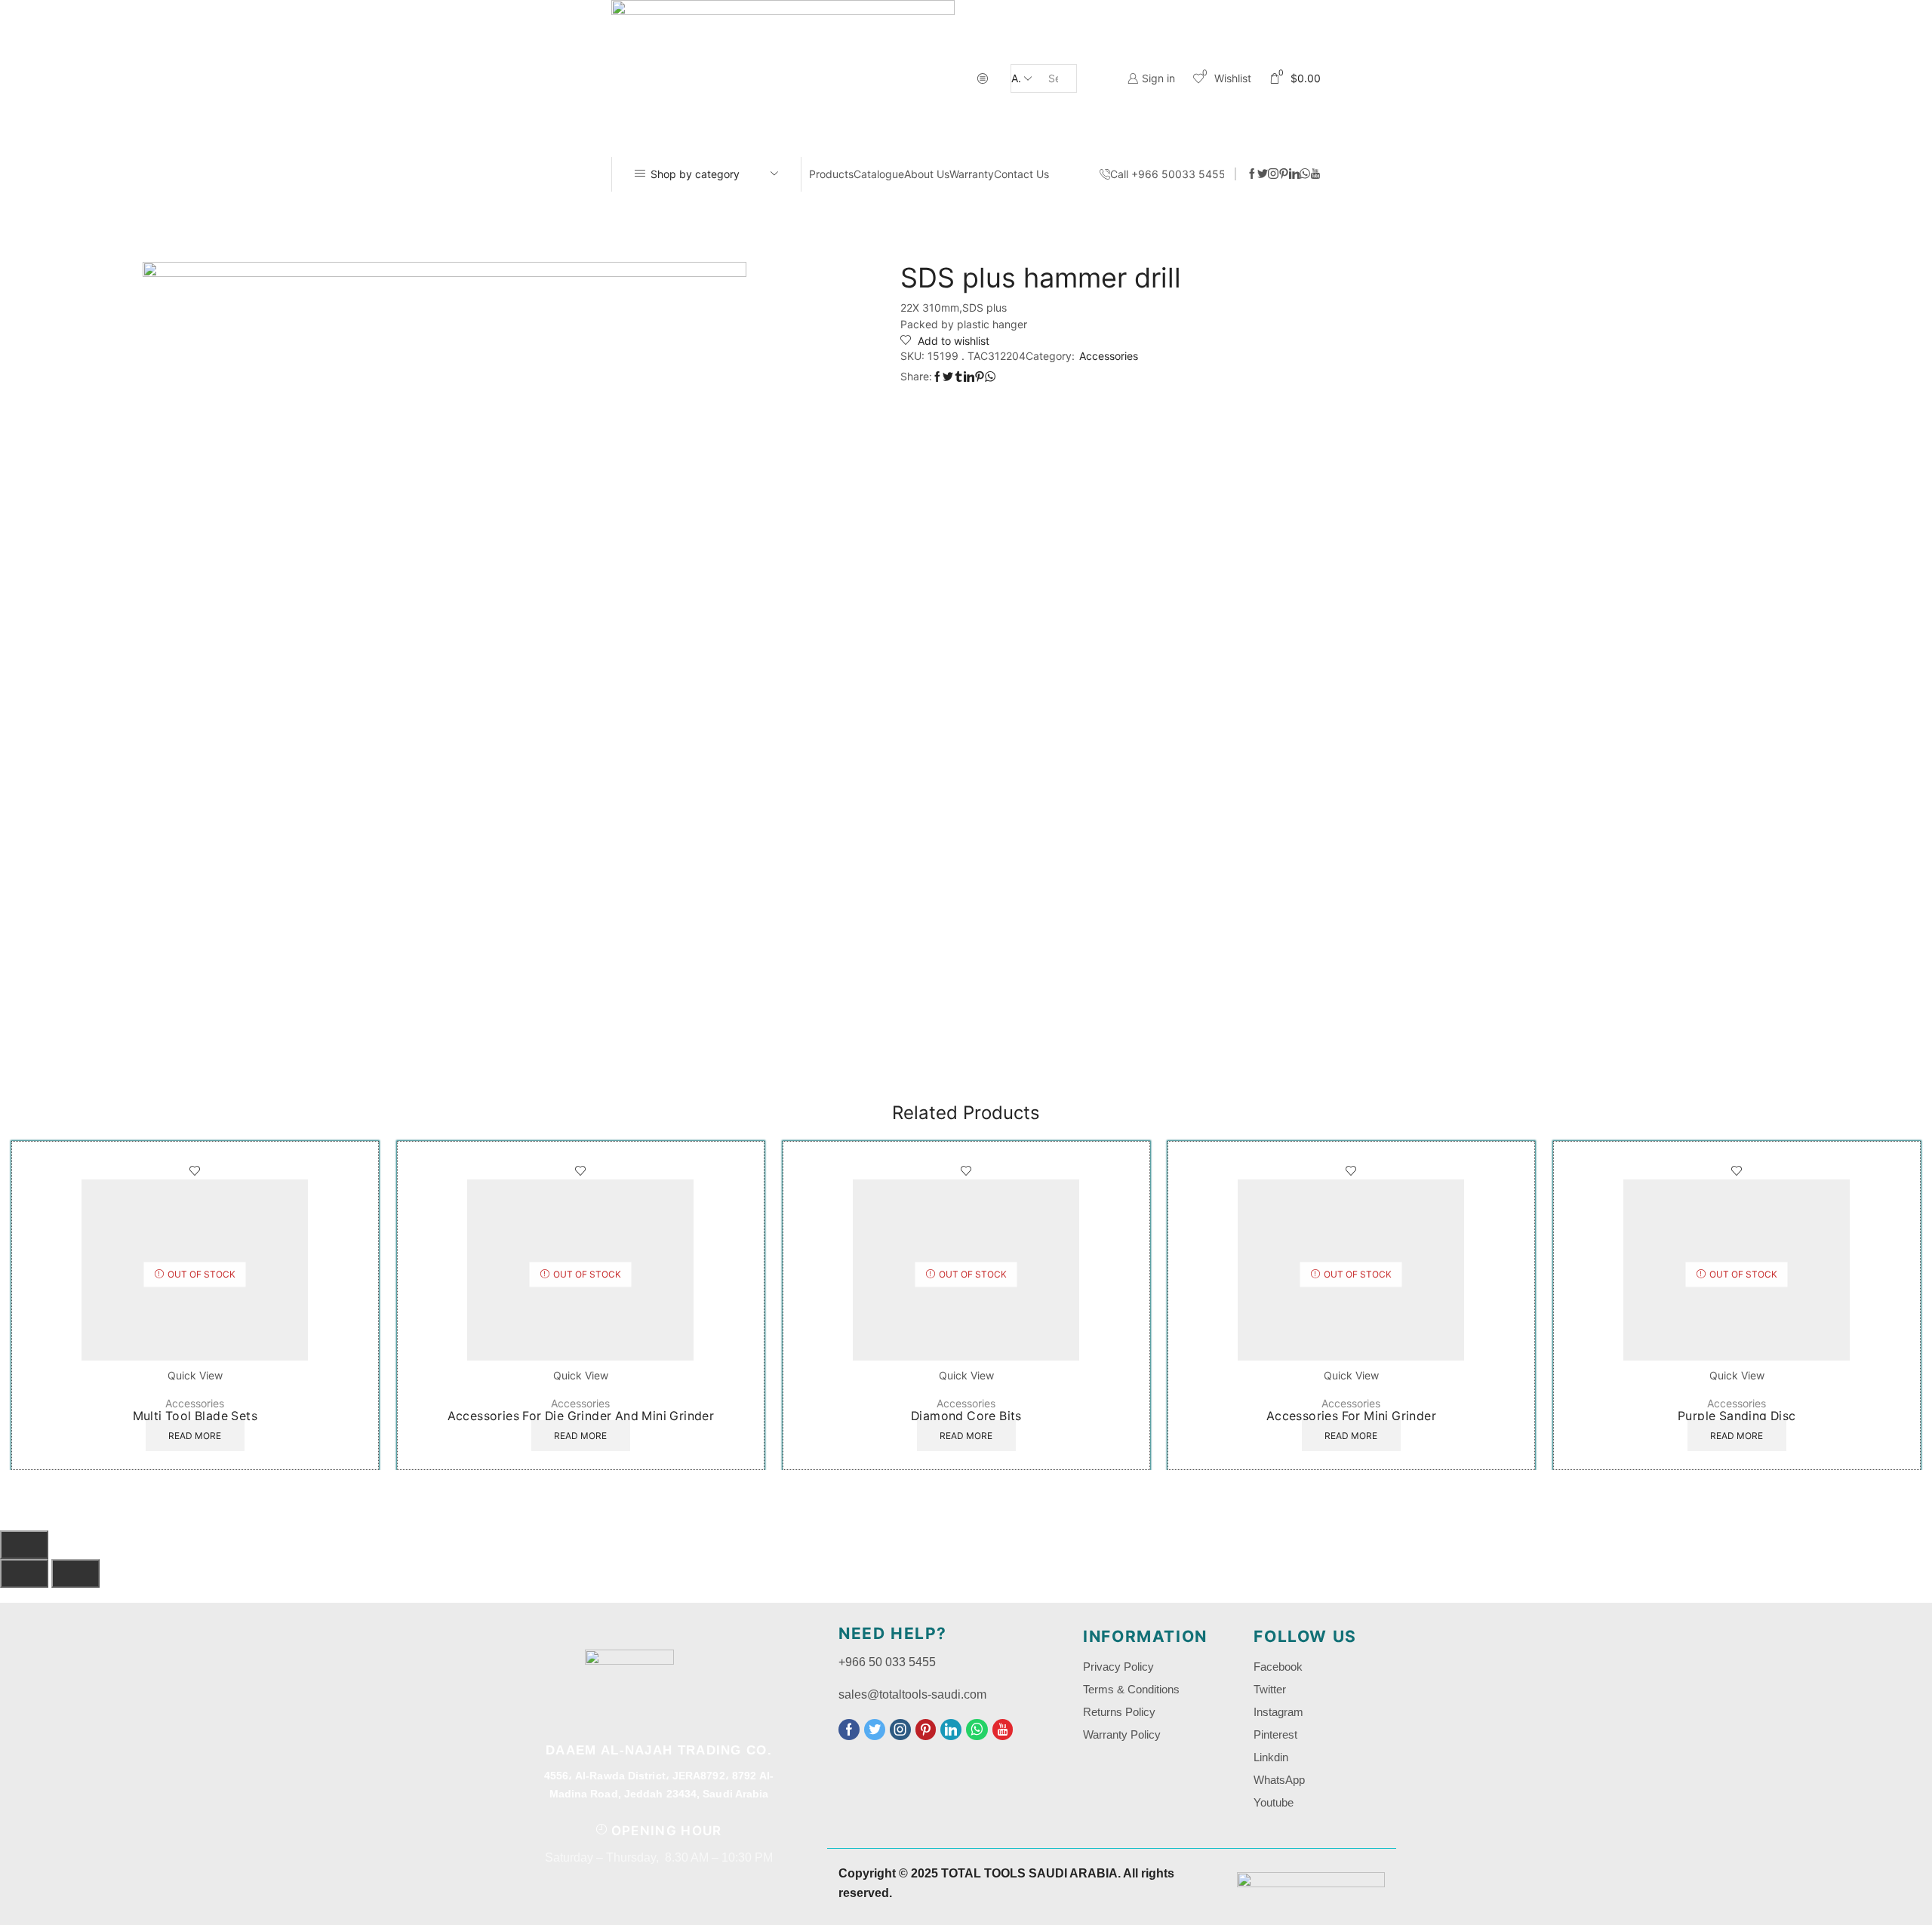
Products (831, 174)
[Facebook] (1252, 174)
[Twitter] (1263, 174)
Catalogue (879, 174)
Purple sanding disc (1737, 1416)
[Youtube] (1315, 174)
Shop (951, 216)
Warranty (972, 174)
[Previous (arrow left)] (24, 1573)
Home (907, 216)
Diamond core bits (966, 1416)
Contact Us (1021, 174)
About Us (927, 174)
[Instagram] (1273, 174)
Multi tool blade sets (195, 1416)
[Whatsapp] (1305, 174)
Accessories (1010, 216)
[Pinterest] (1284, 174)
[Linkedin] (1294, 174)
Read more (195, 1436)
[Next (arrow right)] (75, 1573)
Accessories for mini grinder (1351, 1416)
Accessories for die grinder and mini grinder (580, 1416)
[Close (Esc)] (24, 1545)
